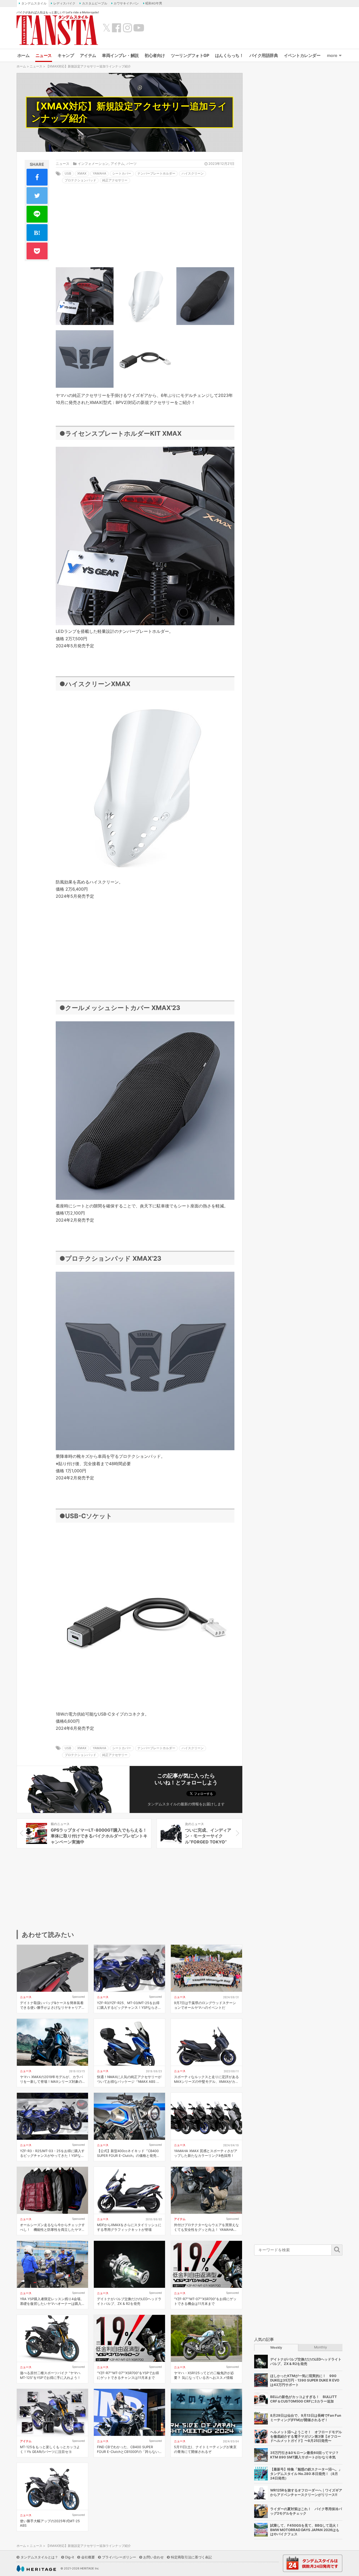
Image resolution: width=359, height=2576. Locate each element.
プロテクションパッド (80, 180)
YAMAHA (99, 173)
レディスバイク (64, 3)
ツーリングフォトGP (190, 55)
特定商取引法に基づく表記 (191, 2557)
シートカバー (122, 173)
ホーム (24, 55)
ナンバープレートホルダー (156, 173)
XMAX (82, 173)
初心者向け (155, 55)
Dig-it (70, 2557)
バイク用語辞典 (264, 55)
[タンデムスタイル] (57, 30)
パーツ (132, 164)
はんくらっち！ (229, 55)
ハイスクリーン (193, 173)
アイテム (88, 55)
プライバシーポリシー (119, 2557)
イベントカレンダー (302, 55)
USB (68, 173)
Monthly (320, 2347)
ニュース (44, 55)
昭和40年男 (154, 3)
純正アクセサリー (115, 180)
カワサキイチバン (126, 3)
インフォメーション (93, 164)
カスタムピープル (95, 3)
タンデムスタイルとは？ (39, 2557)
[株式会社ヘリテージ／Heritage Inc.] (36, 2569)
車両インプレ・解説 (120, 55)
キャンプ (66, 55)
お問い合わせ (153, 2557)
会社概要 (88, 2557)
